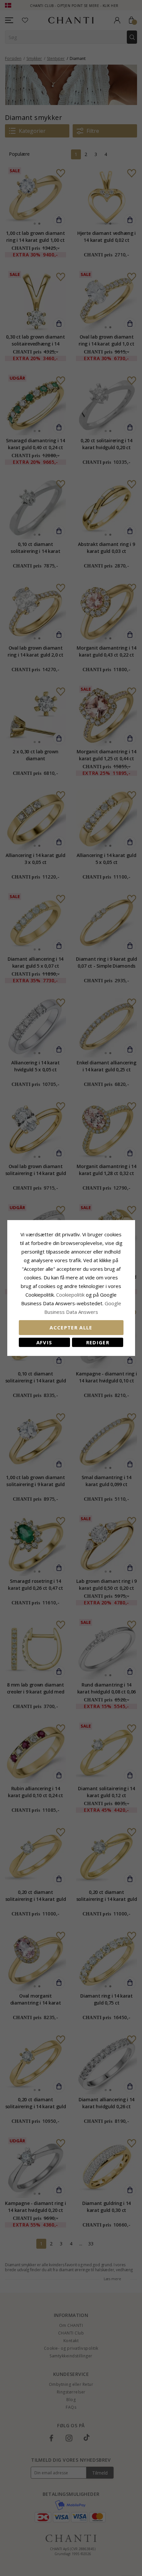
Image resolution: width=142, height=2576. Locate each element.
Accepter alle (71, 1327)
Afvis (44, 1342)
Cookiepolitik (70, 1295)
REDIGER (98, 1342)
